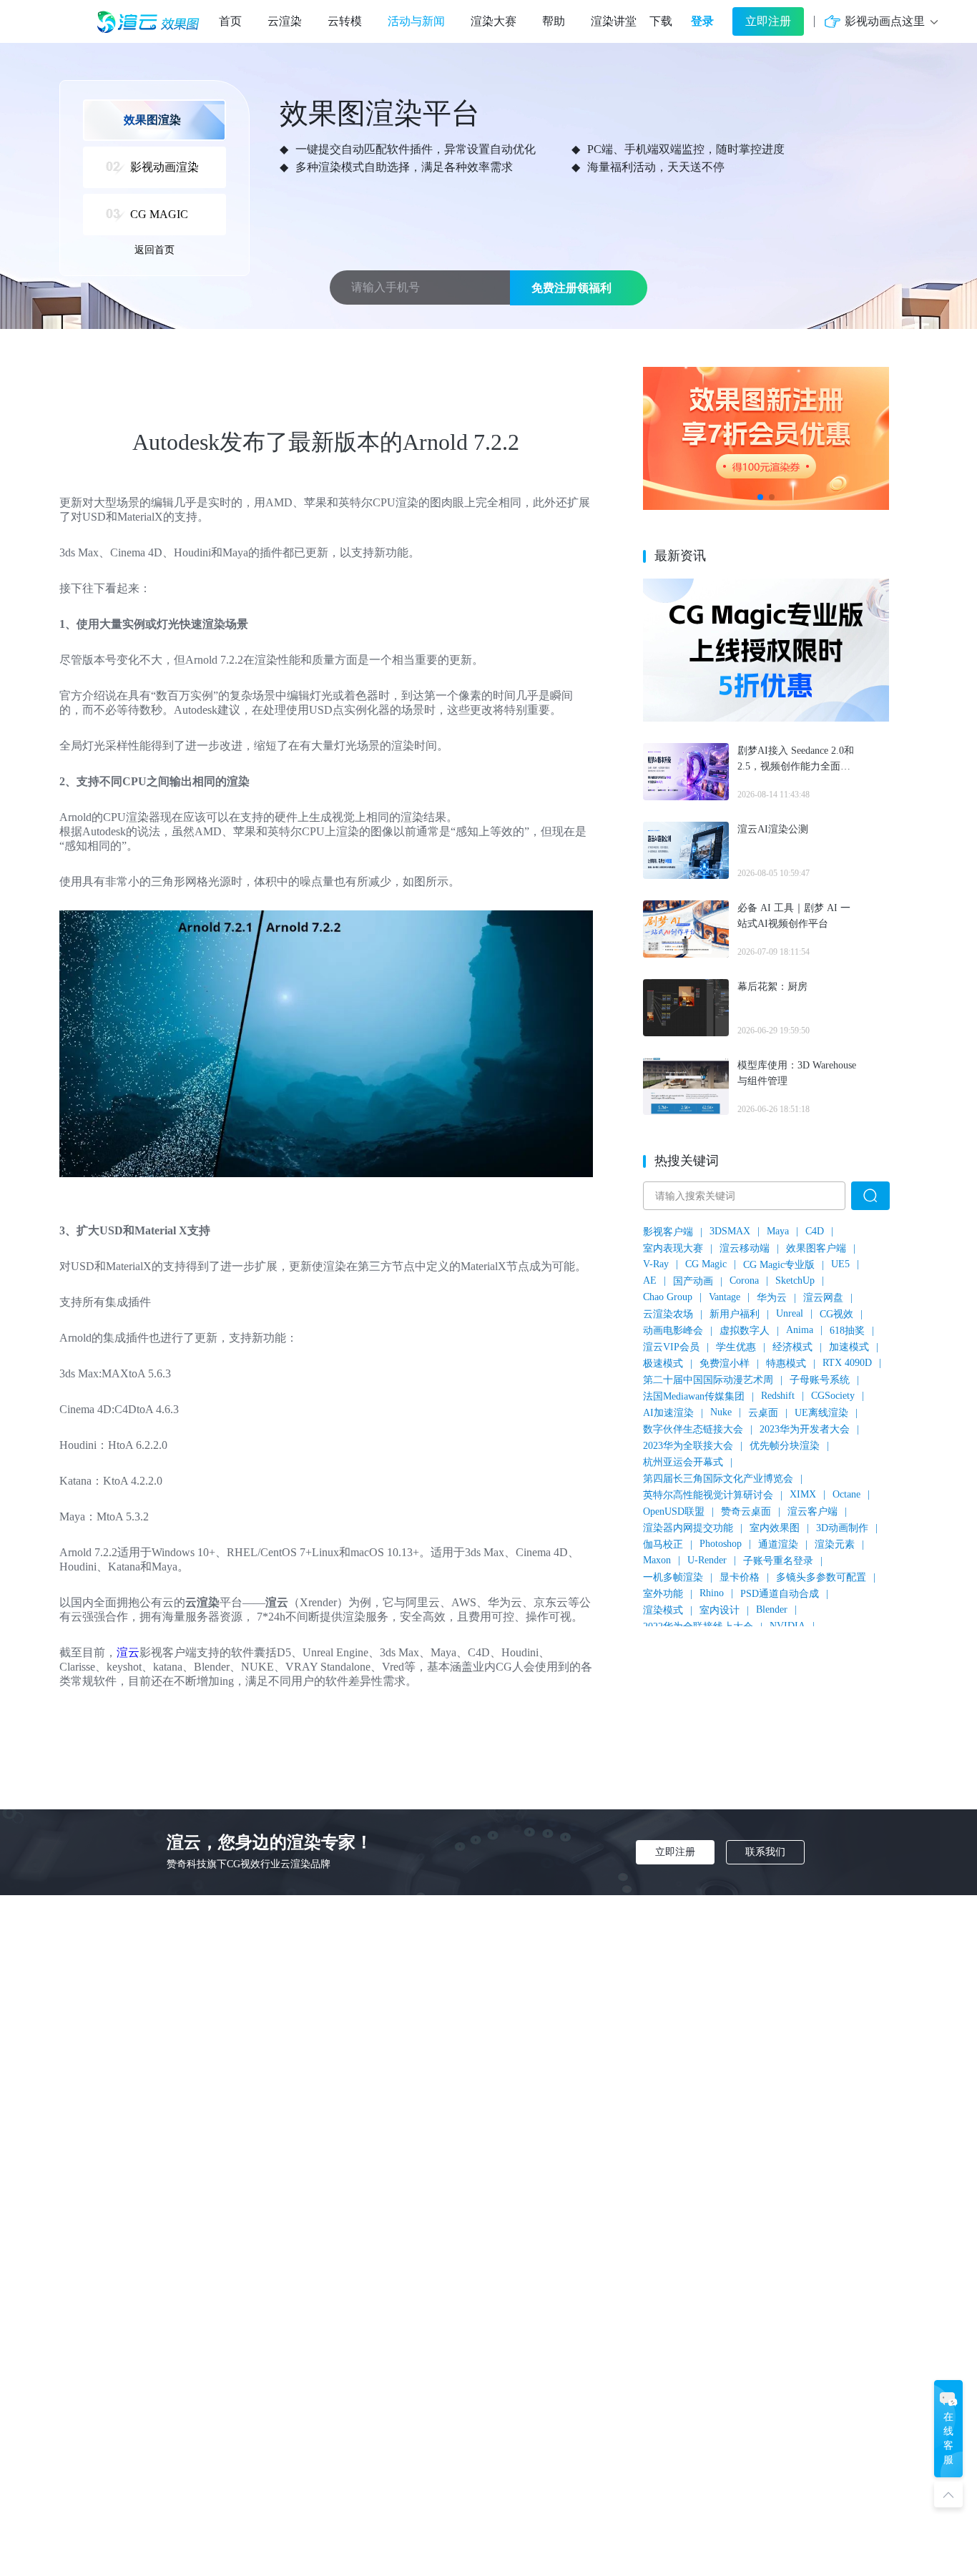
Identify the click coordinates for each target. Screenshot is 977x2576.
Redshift (778, 1396)
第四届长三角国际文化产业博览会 (718, 1479)
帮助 (554, 21)
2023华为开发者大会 (805, 1429)
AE (650, 1280)
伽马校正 (663, 1544)
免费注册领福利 (571, 288)
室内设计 (720, 1610)
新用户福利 (735, 1314)
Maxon (657, 1560)
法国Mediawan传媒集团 (694, 1396)
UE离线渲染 (821, 1413)
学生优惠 (736, 1347)
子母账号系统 (820, 1380)
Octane (846, 1494)
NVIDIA (787, 1626)
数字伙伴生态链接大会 (693, 1429)
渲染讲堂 (614, 21)
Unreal (790, 1313)
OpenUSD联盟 (674, 1511)
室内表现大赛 (673, 1248)
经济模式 (792, 1347)
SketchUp (795, 1280)
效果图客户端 (816, 1248)
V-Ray (656, 1264)
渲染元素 (835, 1544)
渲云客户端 (812, 1511)
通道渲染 (778, 1544)
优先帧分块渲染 (785, 1446)
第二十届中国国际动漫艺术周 (708, 1380)
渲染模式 (663, 1610)
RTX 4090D (847, 1363)
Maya (778, 1231)
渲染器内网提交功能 (688, 1528)
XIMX (803, 1494)
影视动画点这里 (885, 21)
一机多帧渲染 (673, 1577)
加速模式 (849, 1347)
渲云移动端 (745, 1248)
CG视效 (836, 1314)
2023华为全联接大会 (688, 1446)
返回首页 (154, 250)
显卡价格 (740, 1577)
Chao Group (668, 1297)
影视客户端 (668, 1232)
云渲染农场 (668, 1314)
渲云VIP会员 (671, 1347)
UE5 (840, 1264)
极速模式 (663, 1363)
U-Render (707, 1560)
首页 (230, 21)
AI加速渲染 (668, 1413)
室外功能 (663, 1594)
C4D (815, 1231)
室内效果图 (775, 1528)
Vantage (725, 1297)
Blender (772, 1609)
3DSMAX (730, 1231)
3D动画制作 (842, 1528)
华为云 (772, 1298)
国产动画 (693, 1281)
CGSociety (833, 1396)
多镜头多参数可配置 (821, 1577)
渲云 (128, 1652)
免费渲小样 (725, 1363)
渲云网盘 (823, 1298)
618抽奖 (847, 1331)
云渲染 (285, 21)
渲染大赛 (494, 21)
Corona (744, 1280)
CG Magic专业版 (779, 1265)
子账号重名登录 (778, 1561)
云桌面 (763, 1413)
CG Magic (706, 1264)
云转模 (345, 21)
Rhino (712, 1593)
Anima (800, 1330)
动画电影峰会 (673, 1331)
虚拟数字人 (745, 1331)
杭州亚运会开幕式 (683, 1462)
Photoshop (721, 1544)
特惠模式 (786, 1363)
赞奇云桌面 (746, 1511)
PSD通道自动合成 (780, 1594)
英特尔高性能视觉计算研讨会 (708, 1495)
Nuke (721, 1412)
